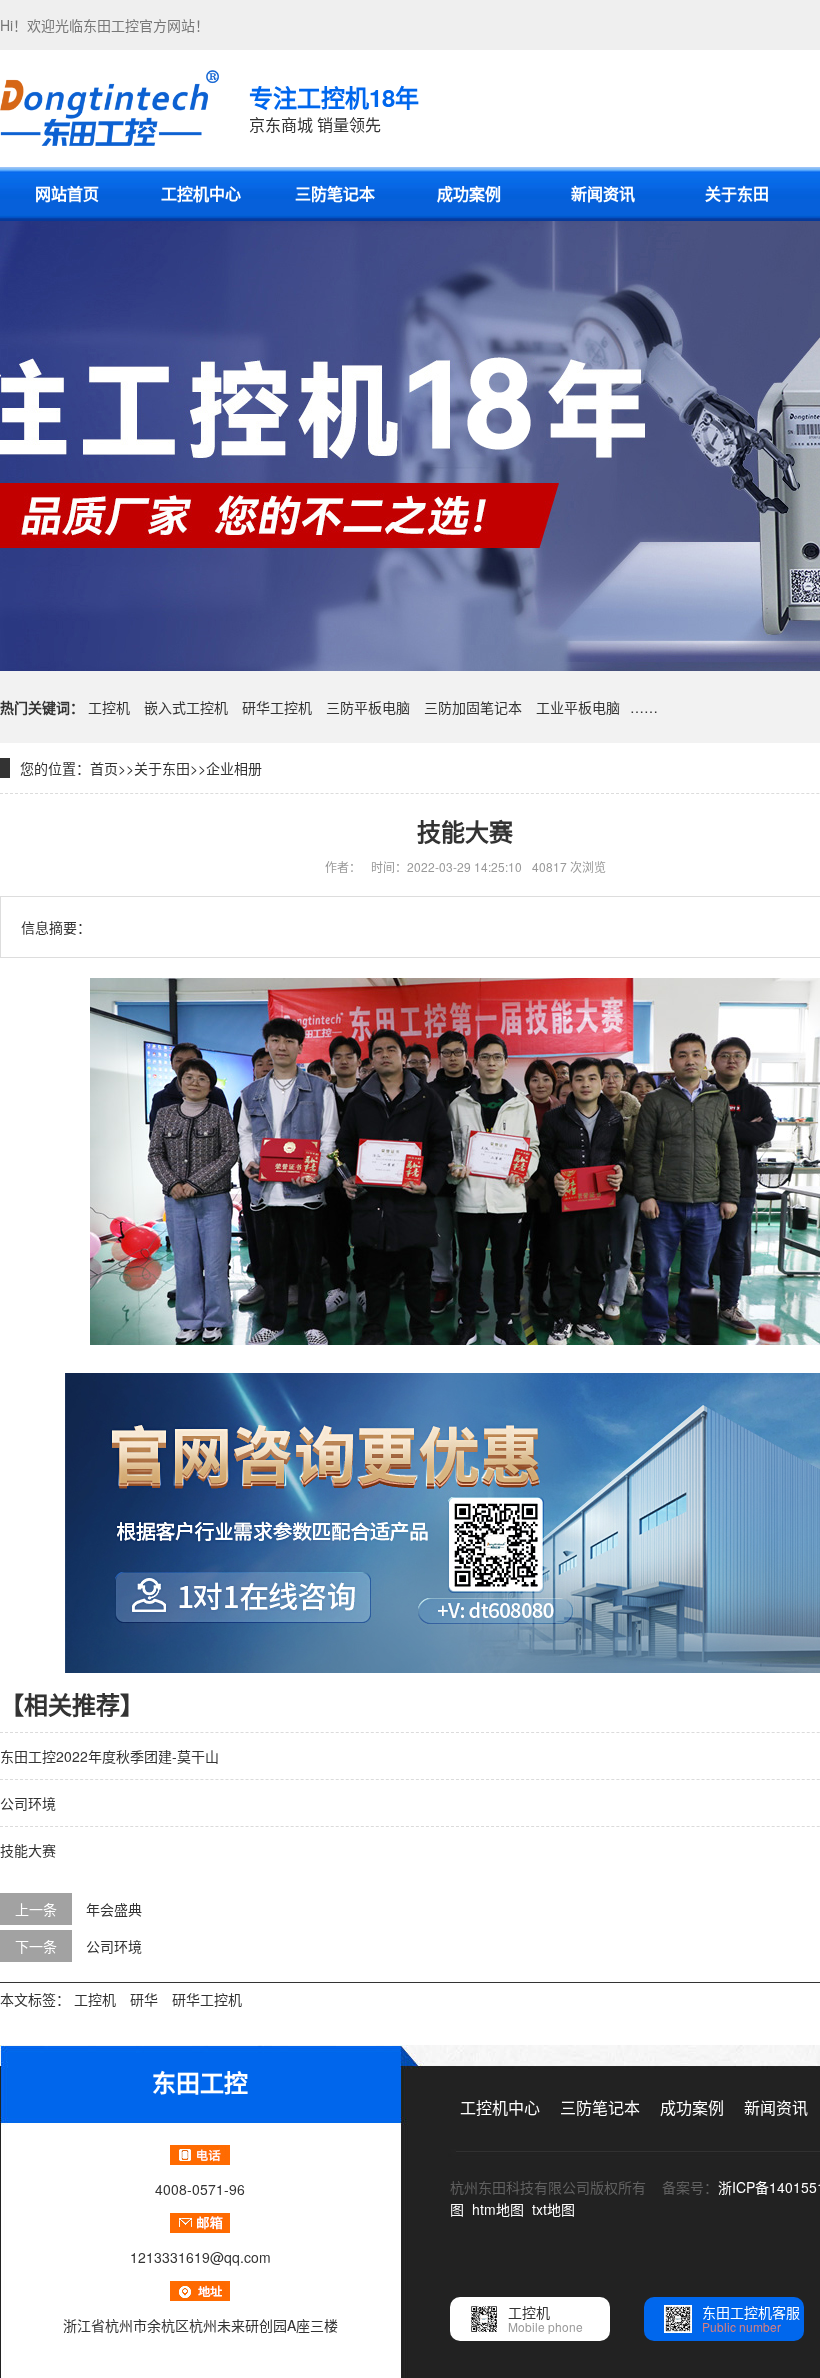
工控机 (109, 707)
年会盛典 (114, 1909)
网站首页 (67, 193)
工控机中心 (201, 193)
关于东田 (737, 193)
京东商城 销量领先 (334, 108)
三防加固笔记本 (473, 707)
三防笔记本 (335, 193)
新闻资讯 (603, 193)
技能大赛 (28, 1850)
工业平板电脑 (578, 707)
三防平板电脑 (368, 707)
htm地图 (498, 2209)
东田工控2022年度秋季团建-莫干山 (109, 1756)
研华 (144, 1999)
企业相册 (234, 768)
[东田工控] (109, 108)
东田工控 (111, 25)
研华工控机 (277, 707)
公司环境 (28, 1803)
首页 (104, 768)
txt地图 (553, 2209)
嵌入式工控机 (186, 707)
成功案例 (469, 193)
